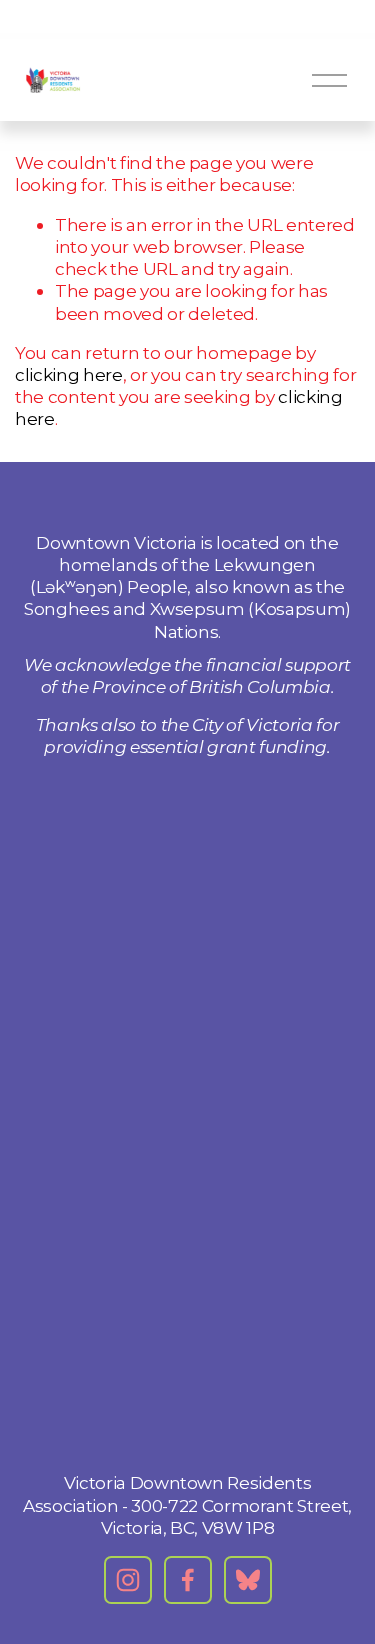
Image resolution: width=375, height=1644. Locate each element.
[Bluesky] (248, 1580)
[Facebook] (188, 1580)
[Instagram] (128, 1580)
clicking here (69, 374)
